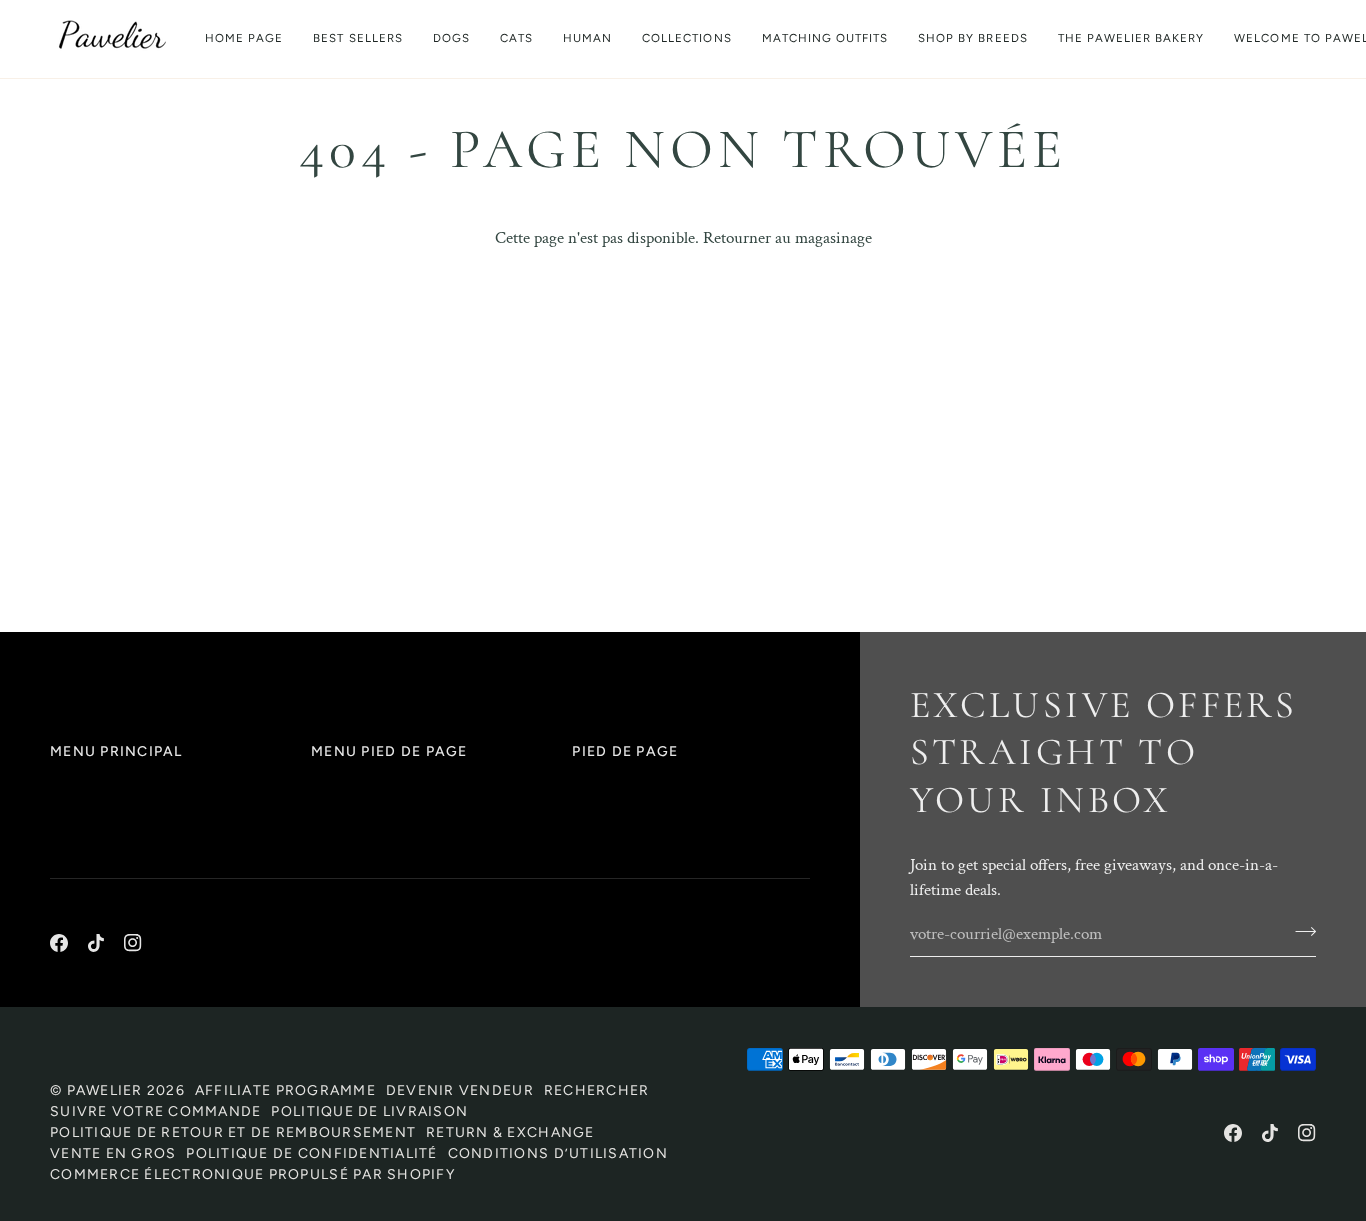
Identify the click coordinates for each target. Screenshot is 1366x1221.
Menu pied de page (389, 751)
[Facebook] (59, 943)
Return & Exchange (510, 1132)
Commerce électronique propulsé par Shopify (252, 1174)
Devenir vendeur (460, 1090)
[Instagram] (133, 943)
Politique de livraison (369, 1111)
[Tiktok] (96, 943)
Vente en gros (113, 1153)
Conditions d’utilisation (558, 1153)
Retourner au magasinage (787, 238)
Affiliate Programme (285, 1090)
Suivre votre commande (155, 1111)
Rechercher (597, 1090)
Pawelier (105, 1090)
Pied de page (625, 751)
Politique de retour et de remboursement (233, 1132)
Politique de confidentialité (311, 1153)
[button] (451, 39)
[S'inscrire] (1299, 932)
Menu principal (116, 751)
